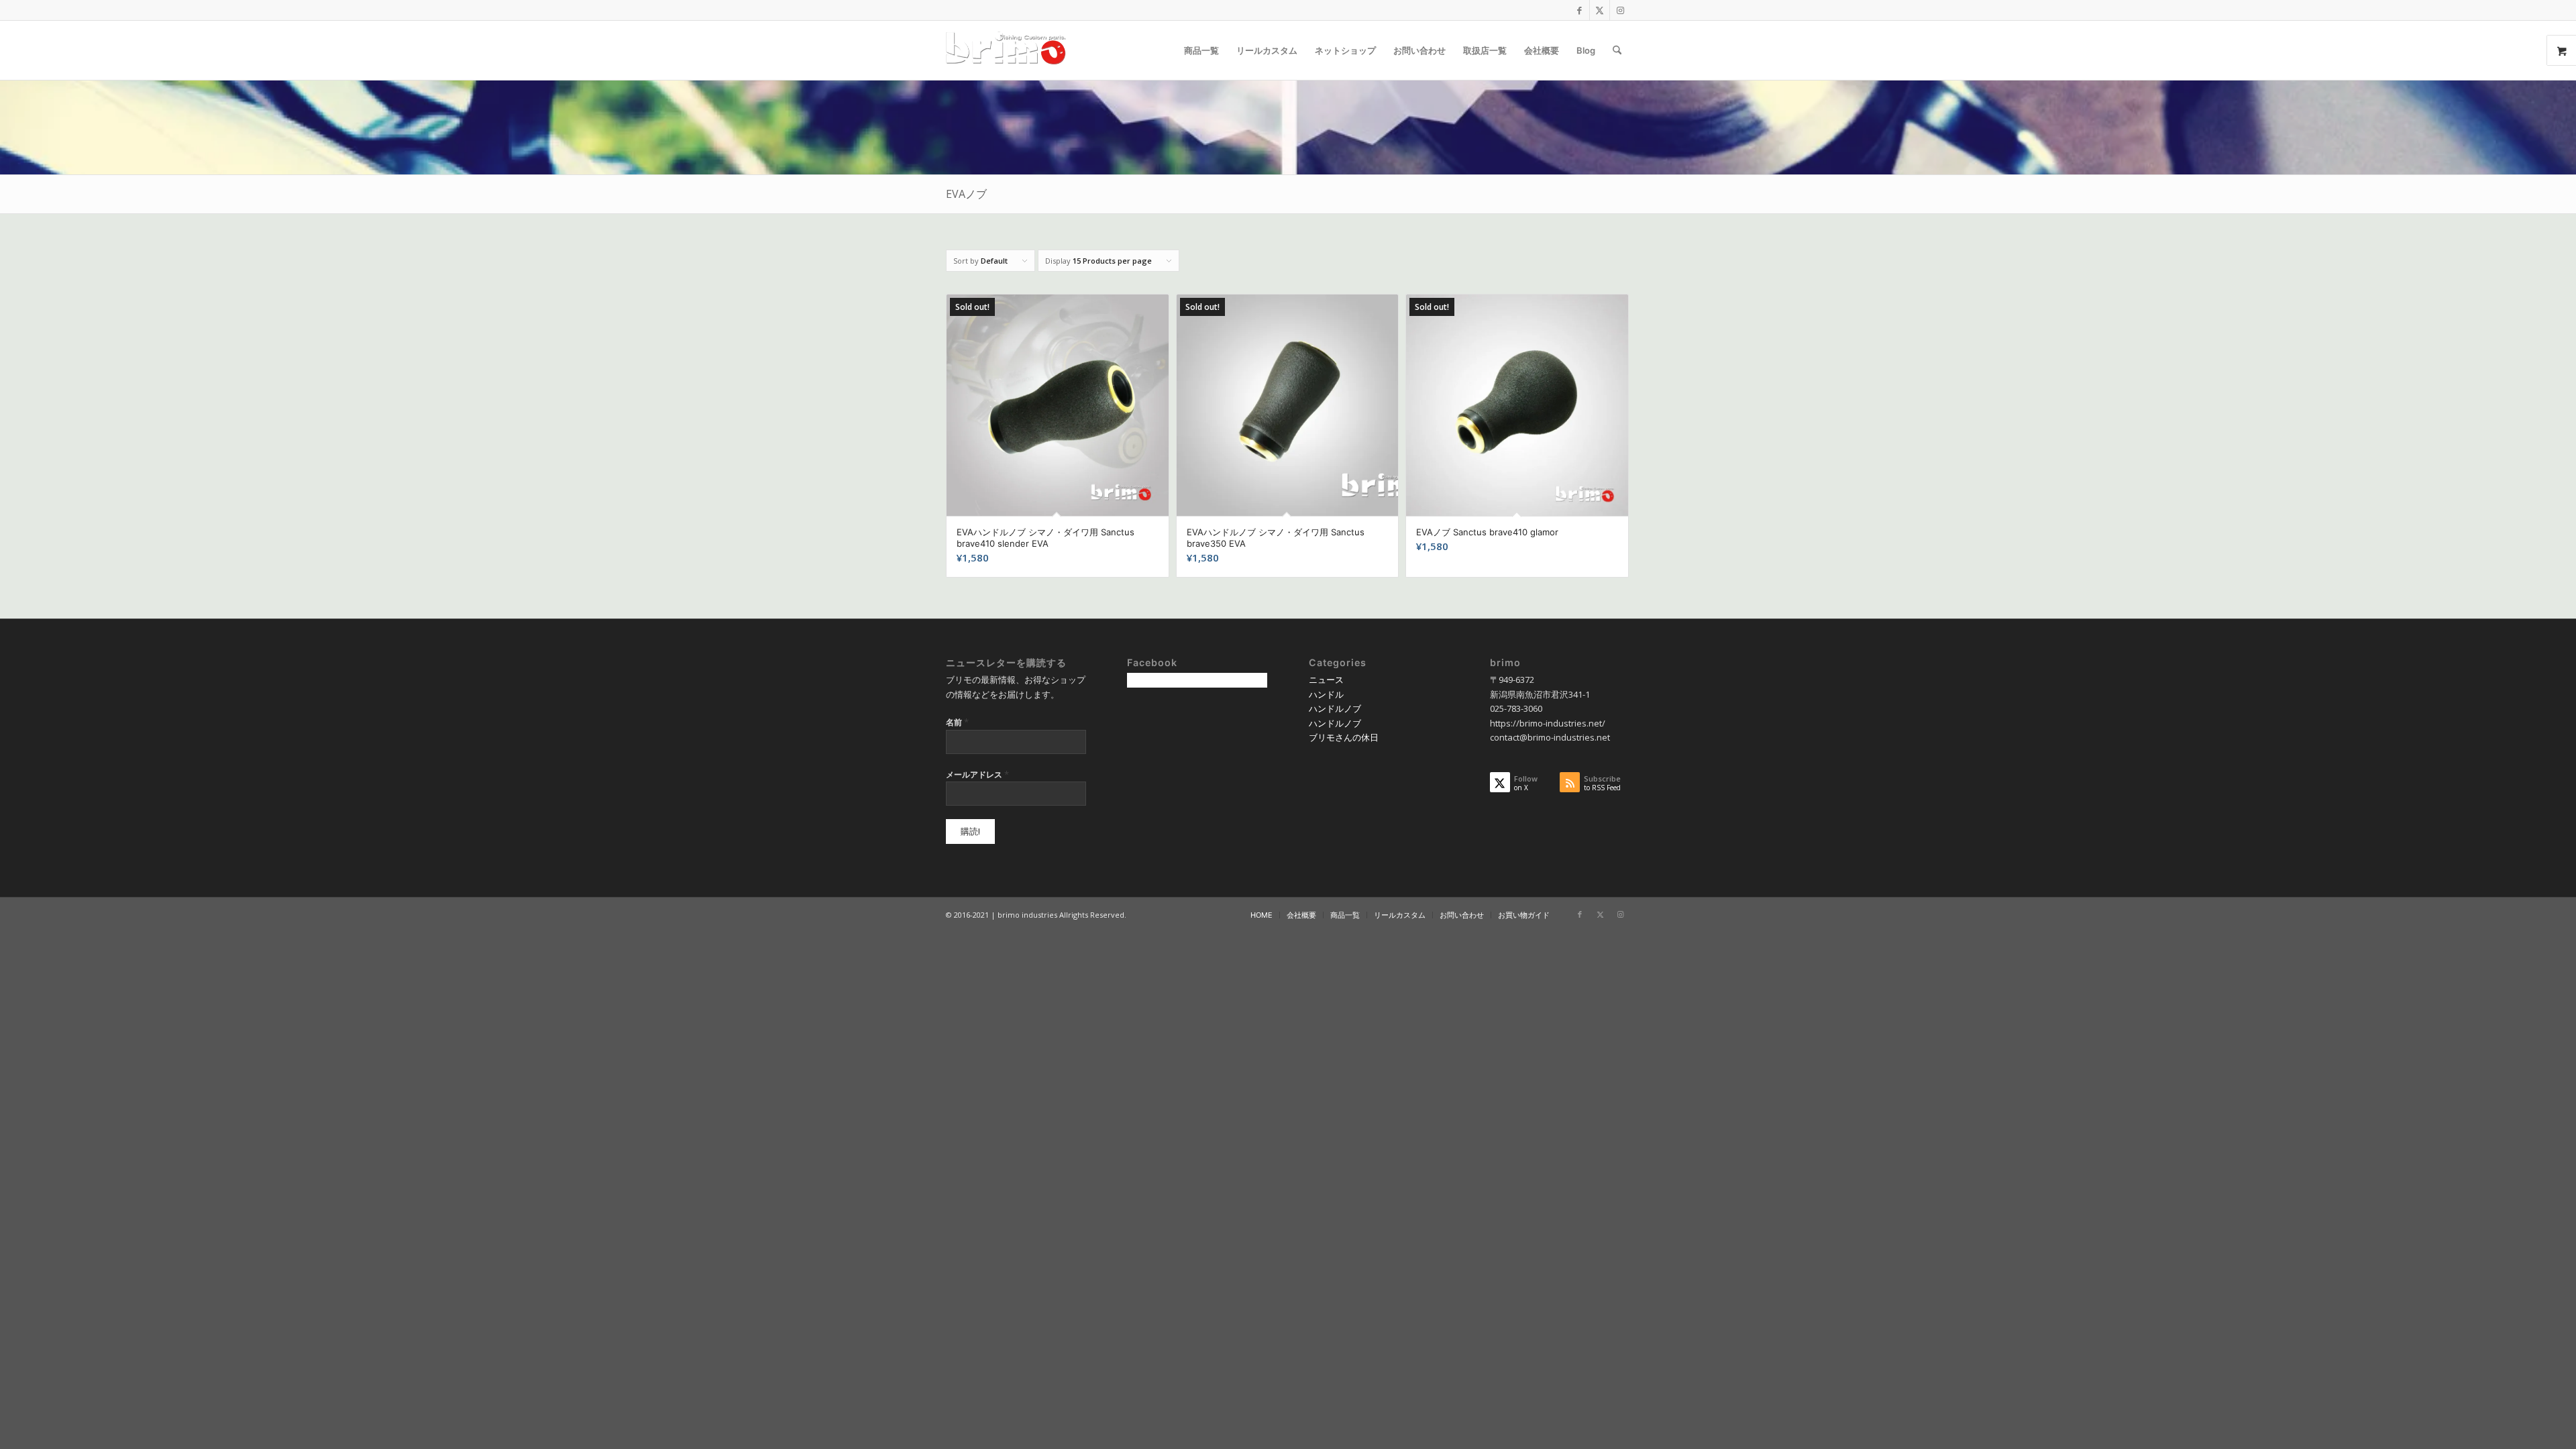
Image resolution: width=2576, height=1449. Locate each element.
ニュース (1326, 680)
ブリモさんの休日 (1344, 737)
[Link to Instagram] (1620, 10)
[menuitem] (1201, 50)
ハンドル (1326, 694)
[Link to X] (1600, 10)
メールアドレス (977, 774)
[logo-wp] (1010, 50)
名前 (957, 722)
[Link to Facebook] (1579, 10)
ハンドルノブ (1335, 708)
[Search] (1617, 50)
